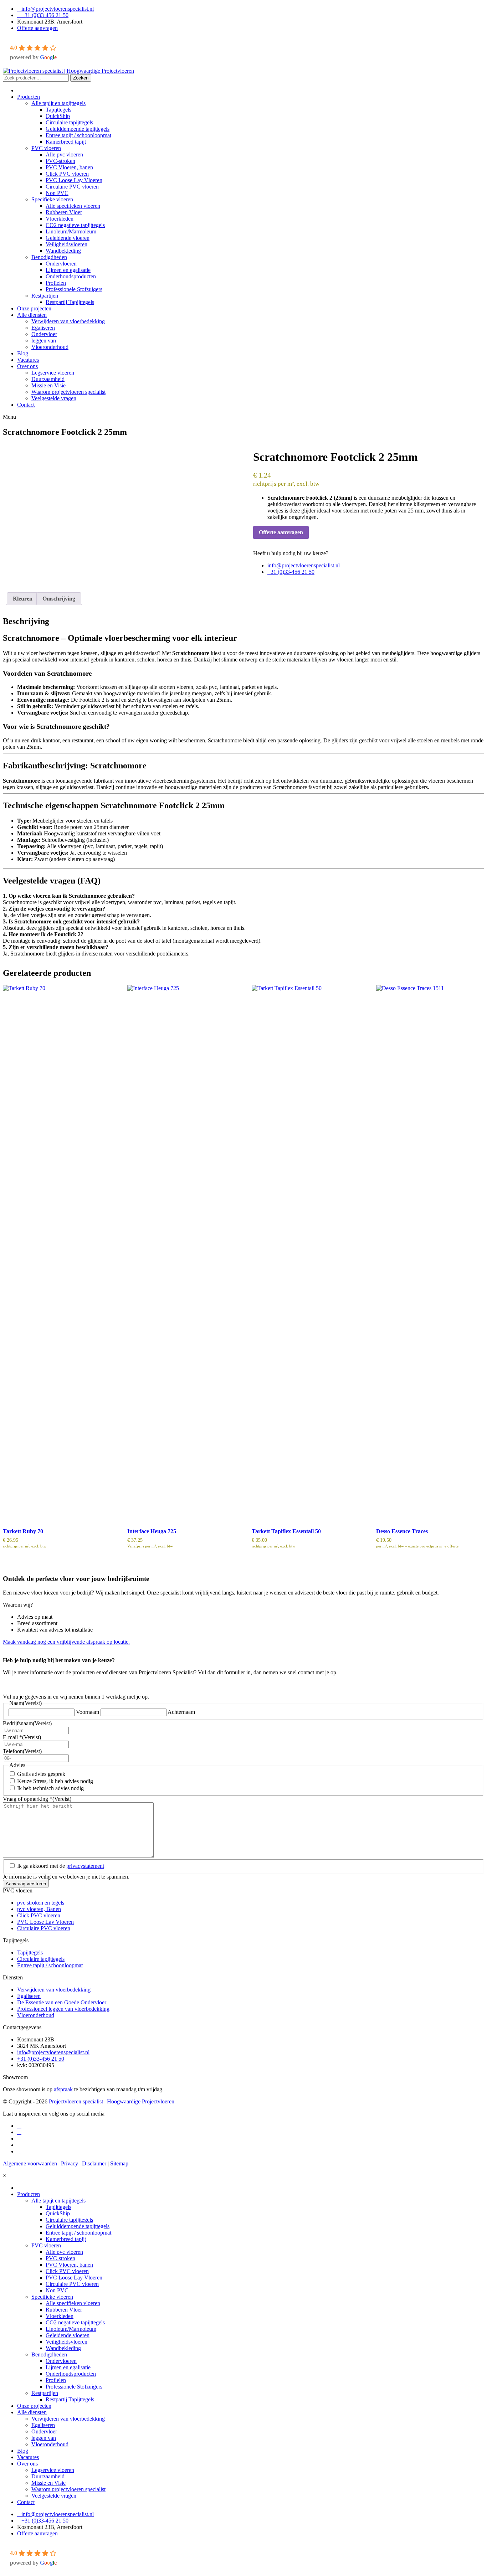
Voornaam (88, 1712)
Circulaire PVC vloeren (44, 1928)
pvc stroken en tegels (41, 1903)
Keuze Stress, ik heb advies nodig (55, 1781)
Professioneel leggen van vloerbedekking (63, 2009)
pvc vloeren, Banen (39, 1909)
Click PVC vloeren (39, 1915)
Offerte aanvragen (37, 28)
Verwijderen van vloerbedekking (54, 1990)
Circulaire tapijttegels (41, 1959)
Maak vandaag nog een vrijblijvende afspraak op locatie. (66, 1642)
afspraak (63, 2089)
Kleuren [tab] (23, 599)
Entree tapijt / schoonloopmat (50, 1965)
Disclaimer (94, 2163)
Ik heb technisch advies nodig (50, 1788)
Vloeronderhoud (36, 2015)
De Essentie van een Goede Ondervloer (62, 2002)
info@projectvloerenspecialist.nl (58, 9)
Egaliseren (29, 1996)
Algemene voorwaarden (30, 2163)
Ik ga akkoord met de (61, 1866)
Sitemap (119, 2163)
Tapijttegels (30, 1952)
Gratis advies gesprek (41, 1774)
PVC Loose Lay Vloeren (45, 1922)
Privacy (70, 2163)
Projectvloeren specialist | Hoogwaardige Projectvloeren (112, 2101)
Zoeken (81, 78)
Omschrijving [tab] (59, 599)
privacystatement (85, 1866)
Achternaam (181, 1712)
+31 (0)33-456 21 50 (45, 15)
